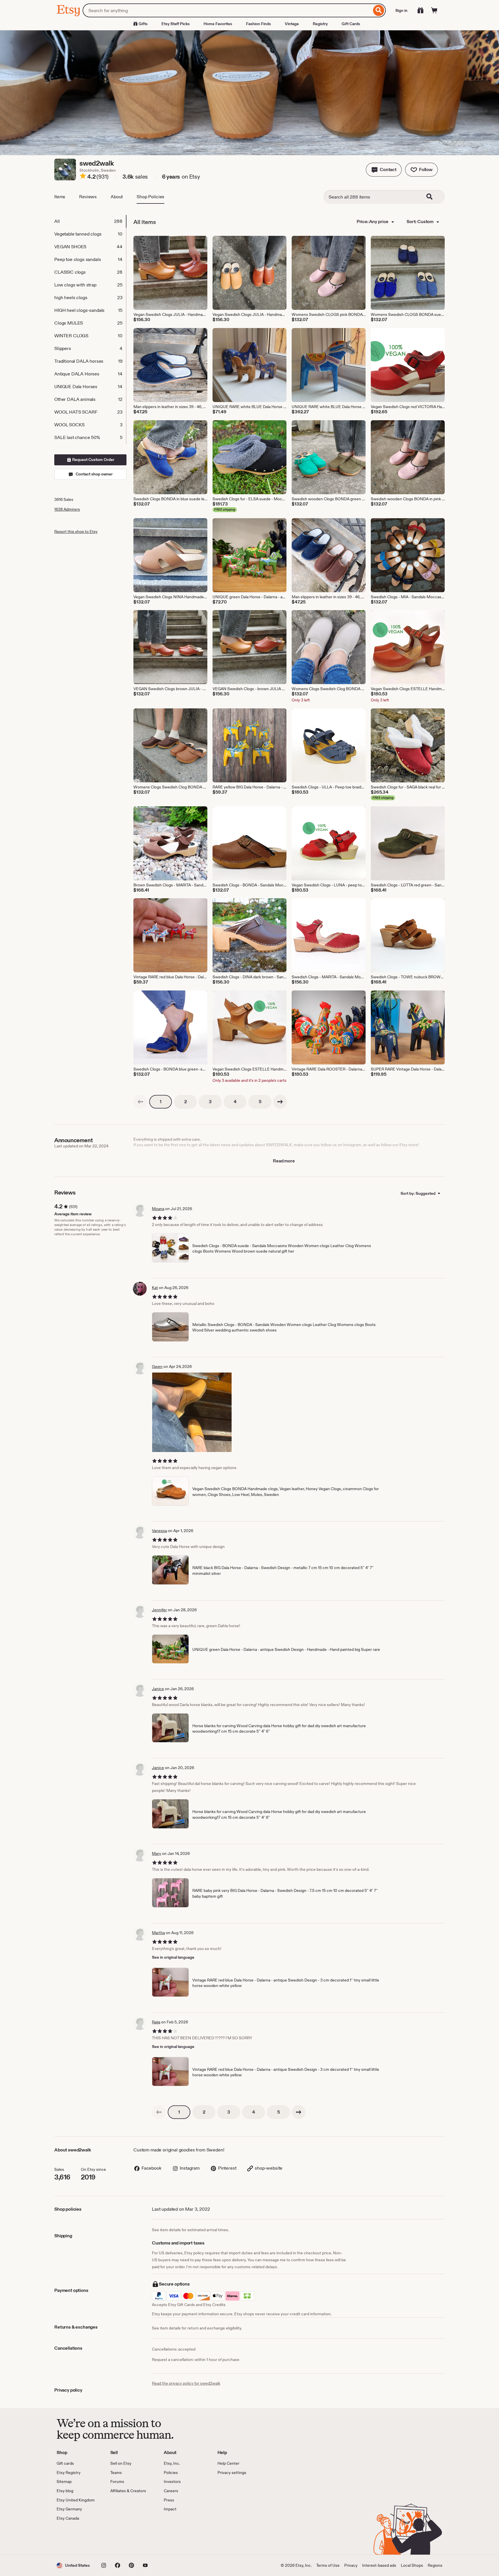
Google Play (120, 2538)
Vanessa (159, 1531)
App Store (76, 2538)
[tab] (90, 221)
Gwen (157, 1366)
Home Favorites (218, 24)
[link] (140, 1102)
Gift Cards (351, 24)
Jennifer (159, 1610)
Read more (284, 1161)
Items (60, 197)
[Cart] (434, 10)
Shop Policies (150, 197)
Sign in (401, 10)
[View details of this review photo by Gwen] (192, 1412)
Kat (155, 1288)
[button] (384, 170)
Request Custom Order (93, 460)
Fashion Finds (258, 24)
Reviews (88, 197)
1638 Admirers (67, 509)
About (117, 197)
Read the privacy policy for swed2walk (186, 2383)
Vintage (292, 24)
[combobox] (227, 10)
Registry (320, 24)
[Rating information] (83, 177)
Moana (158, 1209)
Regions (435, 2565)
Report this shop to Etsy (76, 532)
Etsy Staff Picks (176, 24)
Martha (158, 1933)
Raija (156, 2022)
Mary (157, 1853)
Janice (158, 1689)
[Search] (379, 10)
